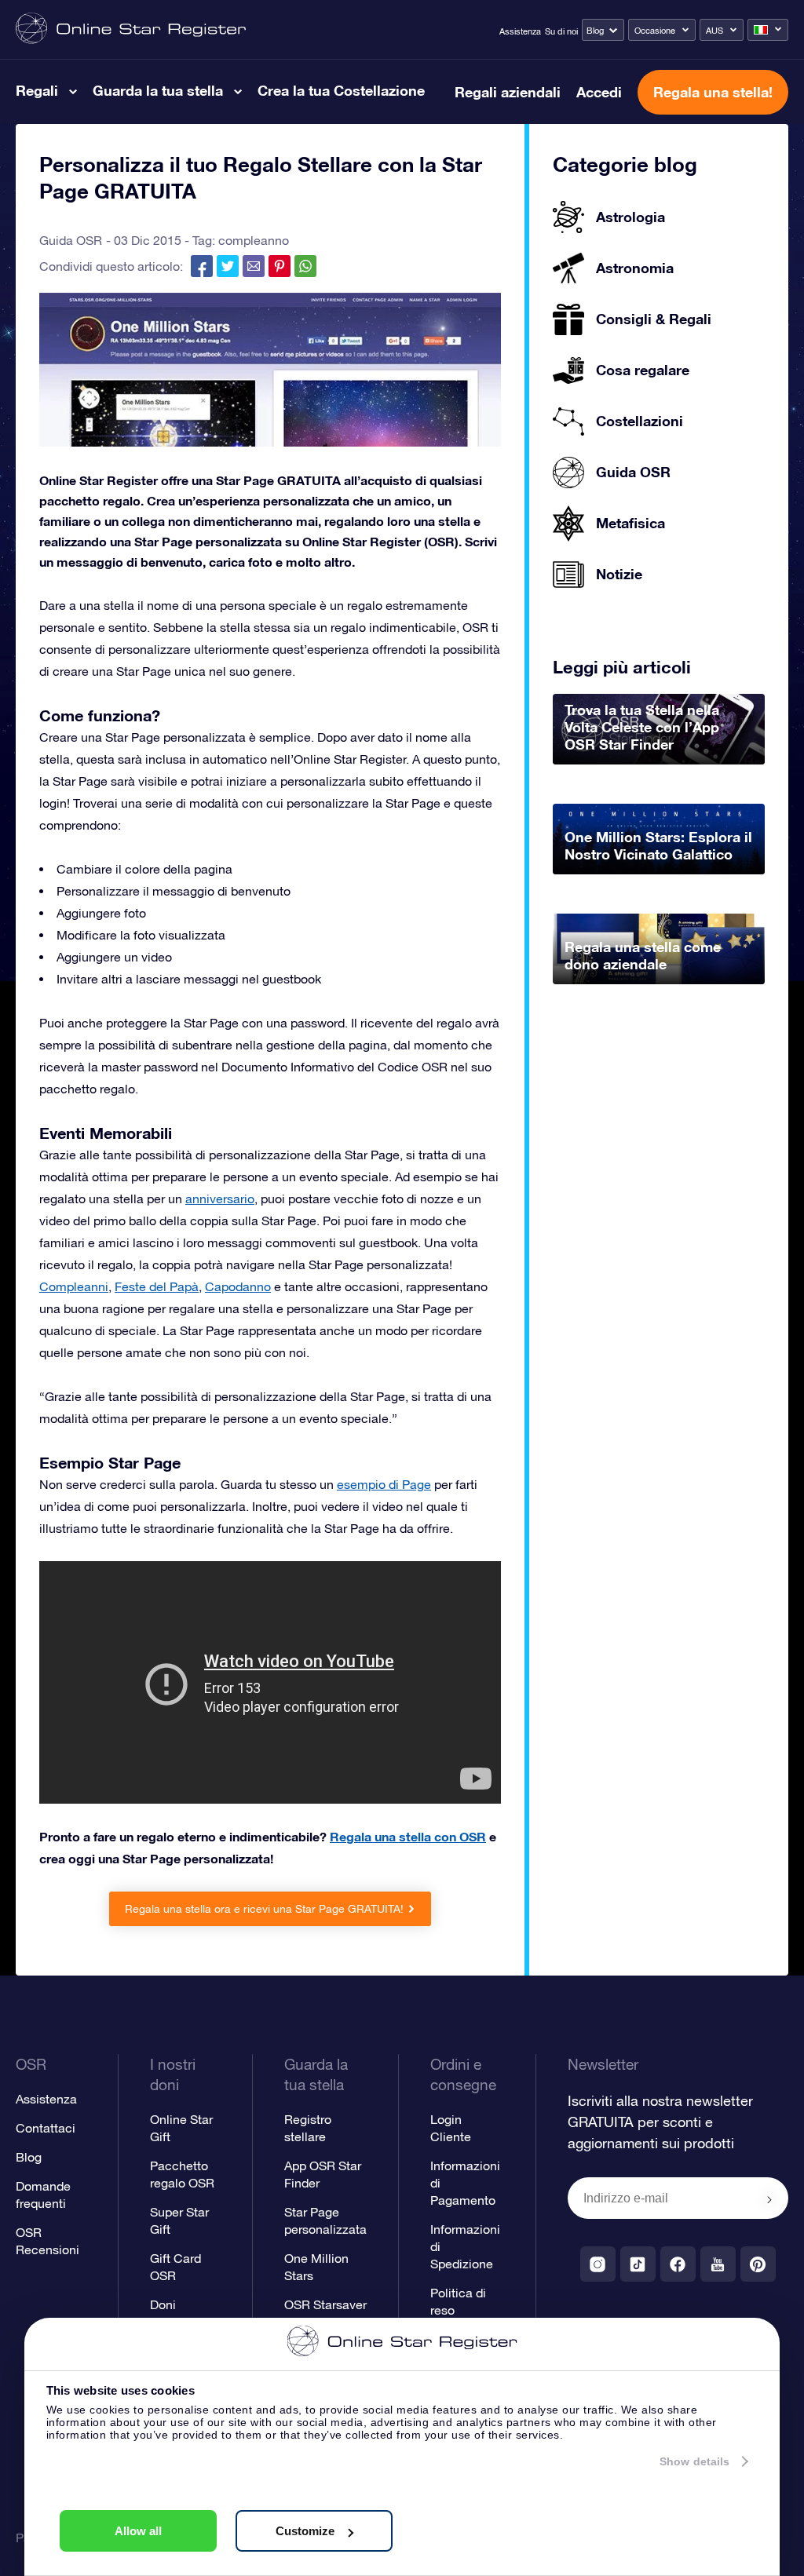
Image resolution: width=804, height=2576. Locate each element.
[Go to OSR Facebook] (678, 2264)
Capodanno (238, 1286)
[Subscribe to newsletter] (769, 2199)
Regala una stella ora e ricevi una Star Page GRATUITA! (264, 1909)
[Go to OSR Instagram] (598, 2264)
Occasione (655, 31)
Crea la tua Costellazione (341, 90)
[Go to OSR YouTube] (718, 2264)
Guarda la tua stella (158, 90)
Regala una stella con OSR (408, 1836)
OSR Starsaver (325, 2304)
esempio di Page (384, 1484)
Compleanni (74, 1286)
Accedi (599, 92)
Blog (595, 31)
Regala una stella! (713, 92)
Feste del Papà (157, 1286)
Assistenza (520, 31)
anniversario (220, 1199)
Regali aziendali (508, 92)
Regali (37, 90)
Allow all (138, 2531)
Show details (694, 2461)
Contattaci (46, 2128)
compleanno (254, 240)
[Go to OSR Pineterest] (758, 2264)
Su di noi (561, 31)
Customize (305, 2531)
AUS (714, 31)
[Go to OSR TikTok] (638, 2264)
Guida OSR (71, 240)
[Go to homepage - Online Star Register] (131, 29)
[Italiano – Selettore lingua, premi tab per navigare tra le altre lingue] (768, 30)
